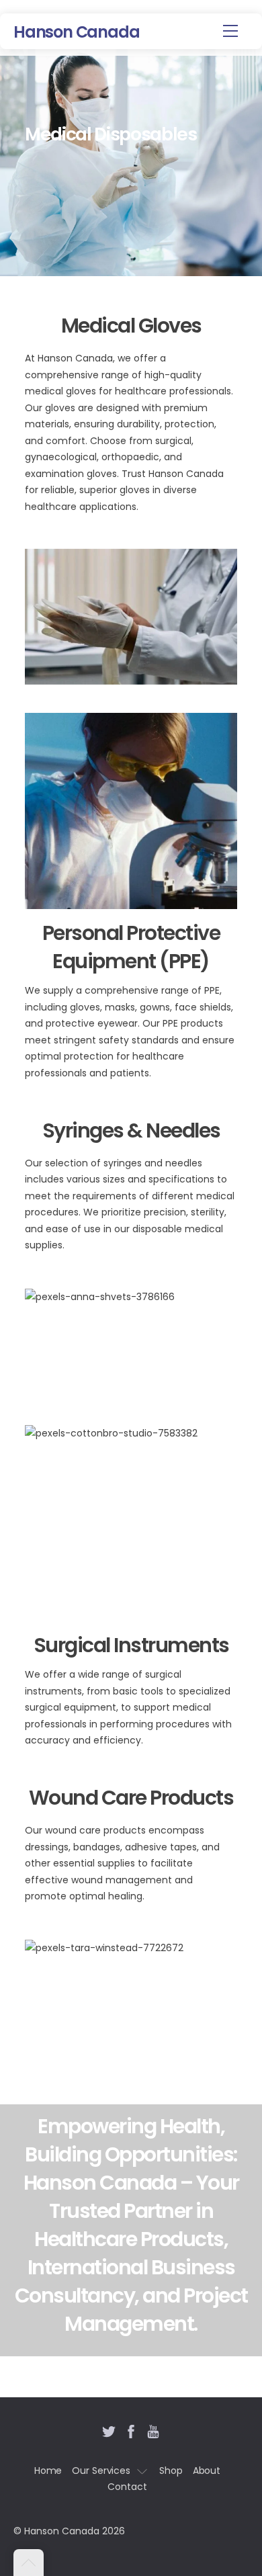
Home (48, 2471)
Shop (171, 2471)
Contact (127, 2487)
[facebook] (131, 2430)
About (207, 2471)
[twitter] (109, 2430)
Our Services (101, 2471)
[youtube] (153, 2430)
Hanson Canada (62, 2531)
